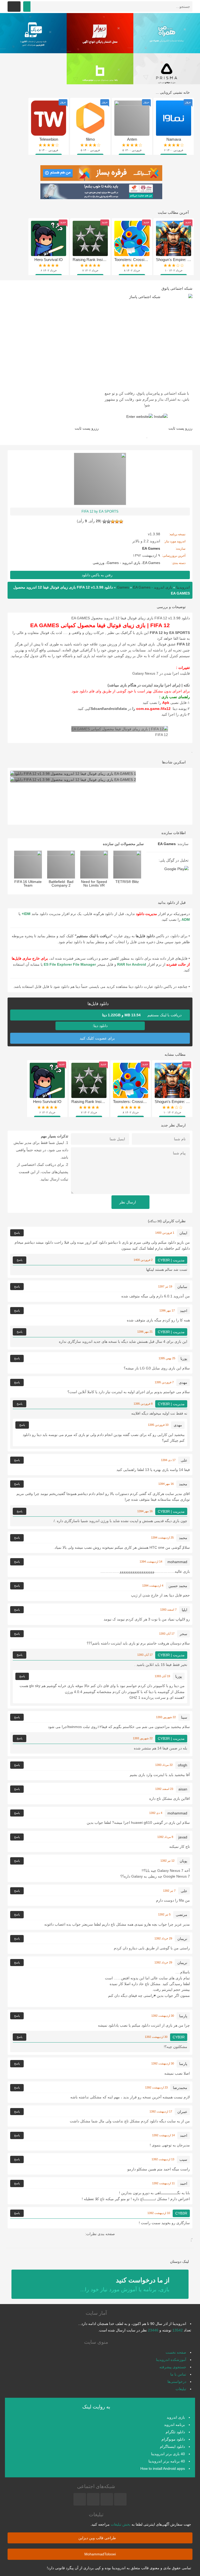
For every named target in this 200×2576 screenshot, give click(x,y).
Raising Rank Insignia (91, 260)
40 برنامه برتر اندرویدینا (167, 2461)
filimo (90, 139)
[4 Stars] (109, 521)
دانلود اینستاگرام (172, 2447)
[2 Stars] (117, 521)
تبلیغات (181, 2389)
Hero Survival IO (49, 260)
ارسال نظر (128, 1202)
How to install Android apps (163, 2468)
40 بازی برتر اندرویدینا (168, 2454)
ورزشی (99, 563)
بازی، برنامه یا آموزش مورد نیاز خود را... (125, 2284)
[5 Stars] (104, 521)
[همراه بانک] (33, 33)
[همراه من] (167, 33)
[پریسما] (167, 73)
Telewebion (49, 139)
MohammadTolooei (100, 2554)
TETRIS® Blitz (127, 882)
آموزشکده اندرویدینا (171, 2360)
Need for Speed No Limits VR (94, 883)
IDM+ (26, 914)
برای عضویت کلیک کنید (98, 1038)
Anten (132, 139)
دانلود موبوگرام (173, 2439)
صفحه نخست (176, 2352)
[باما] (100, 73)
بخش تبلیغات (121, 2524)
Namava (174, 139)
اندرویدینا (183, 587)
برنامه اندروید (174, 2425)
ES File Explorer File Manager (70, 964)
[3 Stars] (113, 521)
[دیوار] (100, 33)
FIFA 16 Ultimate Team (28, 883)
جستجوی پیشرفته (173, 2367)
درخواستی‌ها (177, 2382)
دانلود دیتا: (100, 1026)
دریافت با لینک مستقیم (142, 1015)
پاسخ (17, 1233)
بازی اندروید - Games (124, 563)
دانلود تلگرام (175, 2432)
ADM (186, 919)
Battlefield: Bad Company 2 (61, 883)
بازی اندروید (176, 2417)
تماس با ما (178, 2374)
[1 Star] (121, 521)
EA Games (151, 563)
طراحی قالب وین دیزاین (98, 2538)
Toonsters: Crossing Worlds (138, 260)
